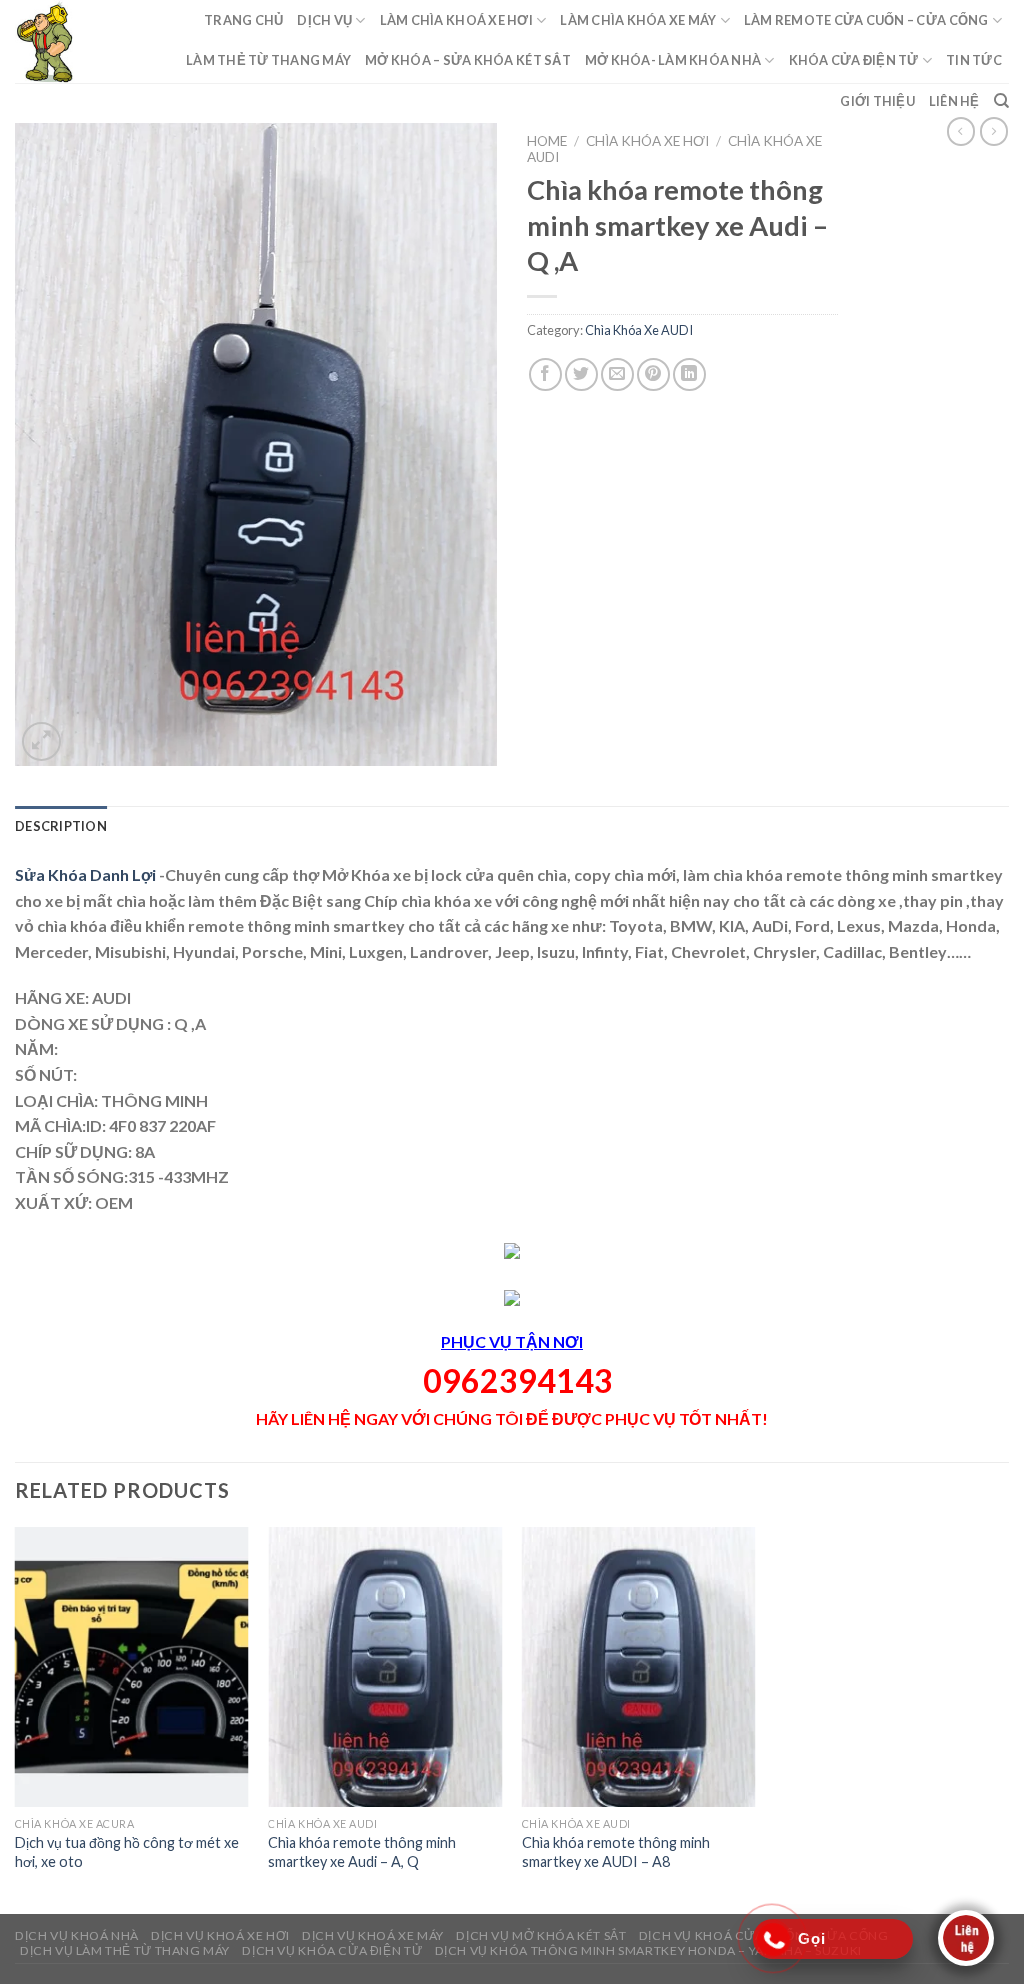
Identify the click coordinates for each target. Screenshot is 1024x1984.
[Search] (1001, 101)
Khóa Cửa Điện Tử (854, 60)
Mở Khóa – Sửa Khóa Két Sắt (468, 60)
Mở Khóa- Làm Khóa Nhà (673, 60)
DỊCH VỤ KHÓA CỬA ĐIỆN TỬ (332, 1950)
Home (547, 141)
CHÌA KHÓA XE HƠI (647, 141)
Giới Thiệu (877, 101)
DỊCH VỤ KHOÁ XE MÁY (373, 1935)
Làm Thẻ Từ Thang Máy (268, 60)
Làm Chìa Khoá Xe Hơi (456, 20)
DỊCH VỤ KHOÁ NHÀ (77, 1935)
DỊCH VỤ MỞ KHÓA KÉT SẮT (541, 1935)
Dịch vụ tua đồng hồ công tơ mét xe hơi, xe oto (127, 1852)
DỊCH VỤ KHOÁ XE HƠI (220, 1935)
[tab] (61, 826)
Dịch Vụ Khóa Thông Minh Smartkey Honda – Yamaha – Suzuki (648, 1950)
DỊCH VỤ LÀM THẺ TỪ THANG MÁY (125, 1950)
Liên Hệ (954, 101)
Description (61, 826)
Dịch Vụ (324, 20)
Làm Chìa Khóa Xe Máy (638, 20)
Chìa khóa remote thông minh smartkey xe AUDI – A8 (616, 1852)
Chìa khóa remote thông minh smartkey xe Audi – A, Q (362, 1852)
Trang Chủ (243, 20)
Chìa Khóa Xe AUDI (639, 330)
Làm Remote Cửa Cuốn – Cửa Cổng (866, 20)
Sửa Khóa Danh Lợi (87, 874)
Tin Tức (974, 60)
